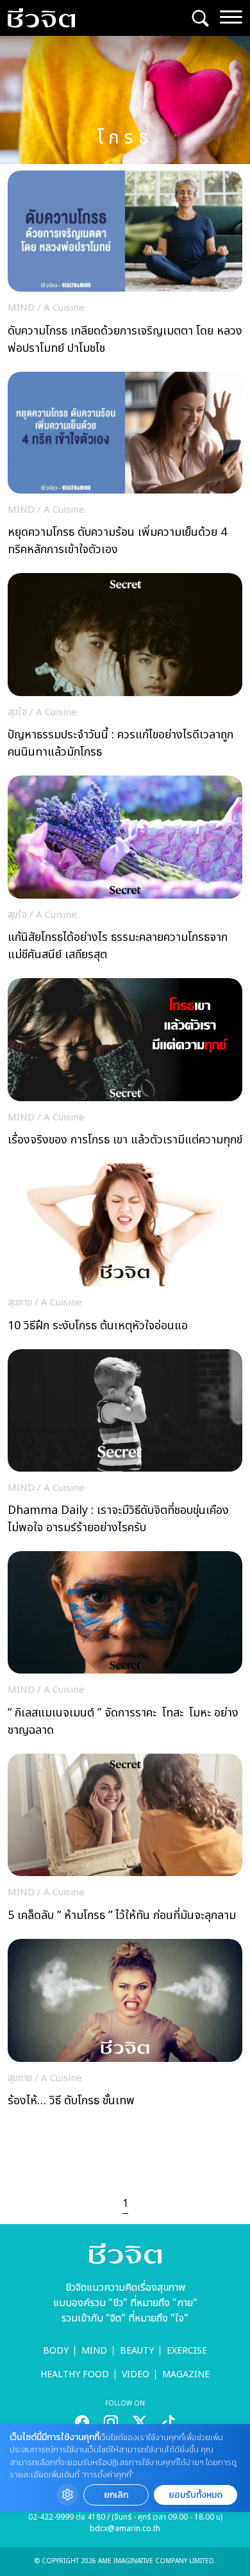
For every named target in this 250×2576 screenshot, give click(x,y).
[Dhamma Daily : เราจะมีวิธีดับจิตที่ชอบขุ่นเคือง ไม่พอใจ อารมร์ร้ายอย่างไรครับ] (125, 1445)
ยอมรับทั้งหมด (196, 2495)
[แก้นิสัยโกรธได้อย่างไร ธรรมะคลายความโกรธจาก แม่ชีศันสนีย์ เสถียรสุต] (125, 872)
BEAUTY (137, 2351)
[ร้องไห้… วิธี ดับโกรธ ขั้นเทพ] (125, 2027)
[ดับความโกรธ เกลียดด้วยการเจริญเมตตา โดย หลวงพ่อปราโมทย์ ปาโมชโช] (125, 266)
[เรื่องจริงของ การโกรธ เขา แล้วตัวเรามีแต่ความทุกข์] (125, 1066)
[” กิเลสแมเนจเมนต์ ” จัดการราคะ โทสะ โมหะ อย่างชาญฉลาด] (125, 1648)
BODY (56, 2351)
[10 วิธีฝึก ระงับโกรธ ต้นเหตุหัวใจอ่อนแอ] (125, 1251)
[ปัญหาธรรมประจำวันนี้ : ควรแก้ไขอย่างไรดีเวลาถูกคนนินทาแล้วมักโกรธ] (125, 669)
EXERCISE (187, 2351)
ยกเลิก (116, 2495)
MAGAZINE (186, 2374)
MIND (94, 2351)
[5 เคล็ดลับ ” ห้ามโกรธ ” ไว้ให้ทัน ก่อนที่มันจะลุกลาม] (125, 1841)
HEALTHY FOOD (75, 2374)
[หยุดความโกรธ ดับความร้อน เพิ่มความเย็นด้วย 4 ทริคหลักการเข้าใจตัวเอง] (125, 468)
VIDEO (136, 2374)
